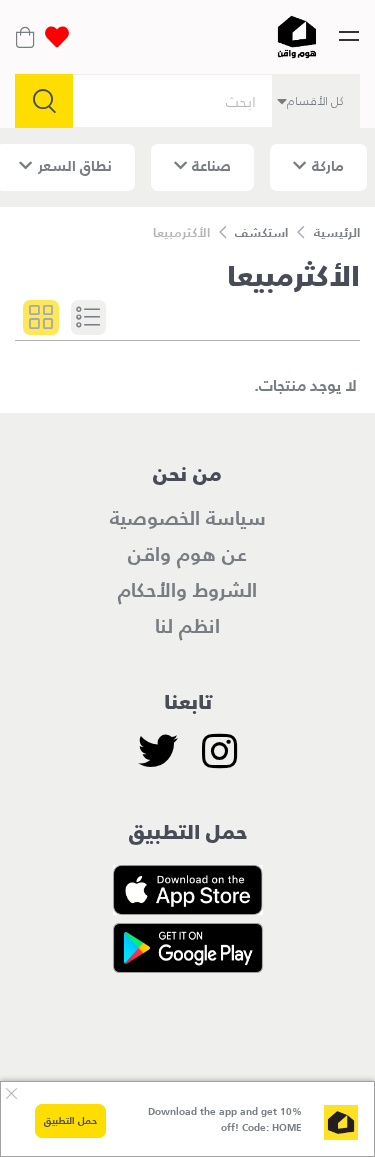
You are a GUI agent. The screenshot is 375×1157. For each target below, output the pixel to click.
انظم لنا (187, 626)
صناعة (211, 165)
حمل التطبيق (70, 1120)
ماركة (328, 165)
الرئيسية (337, 232)
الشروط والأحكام (187, 590)
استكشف (261, 232)
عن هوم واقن (187, 554)
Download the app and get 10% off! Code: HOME (225, 1119)
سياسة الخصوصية (188, 518)
